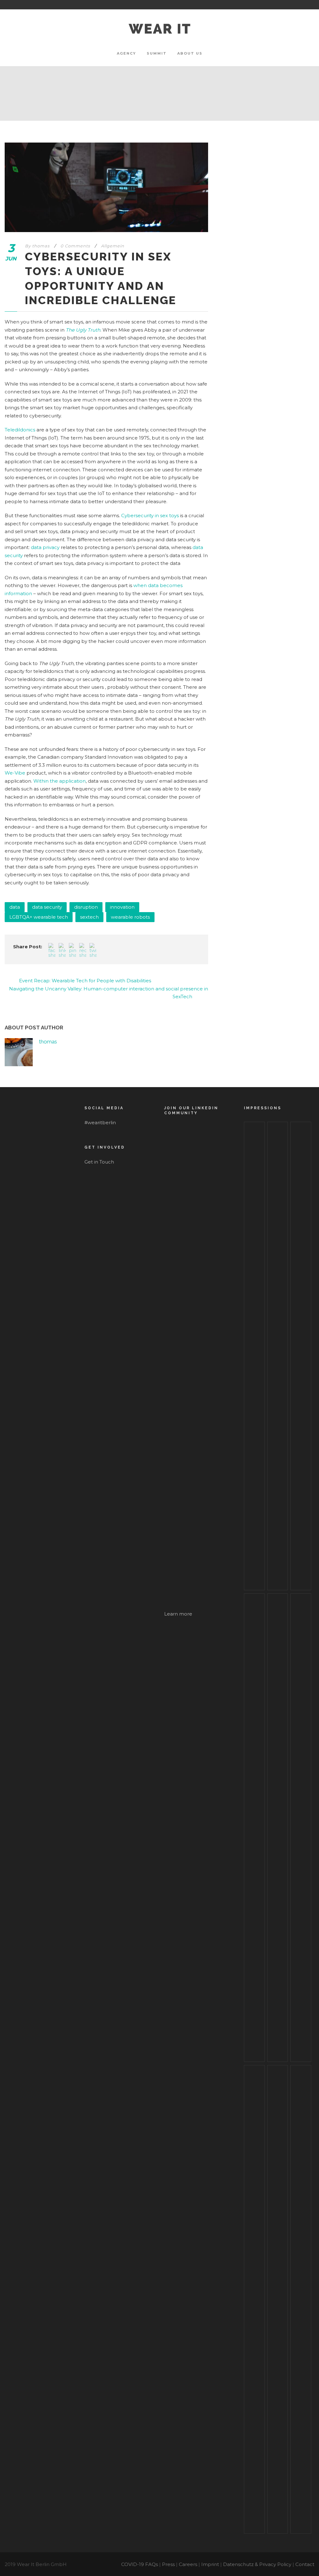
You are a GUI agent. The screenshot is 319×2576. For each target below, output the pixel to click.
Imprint (210, 2564)
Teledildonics (20, 430)
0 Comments (75, 246)
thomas (41, 246)
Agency (126, 53)
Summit (157, 53)
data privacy (45, 547)
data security (47, 907)
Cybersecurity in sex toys (150, 515)
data (15, 907)
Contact (305, 2564)
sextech (89, 917)
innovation (122, 907)
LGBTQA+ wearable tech (39, 917)
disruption (86, 907)
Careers (188, 2564)
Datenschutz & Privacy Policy (257, 2564)
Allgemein (113, 246)
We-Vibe (15, 773)
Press (168, 2564)
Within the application (60, 781)
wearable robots (130, 917)
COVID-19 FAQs (140, 2564)
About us (190, 53)
